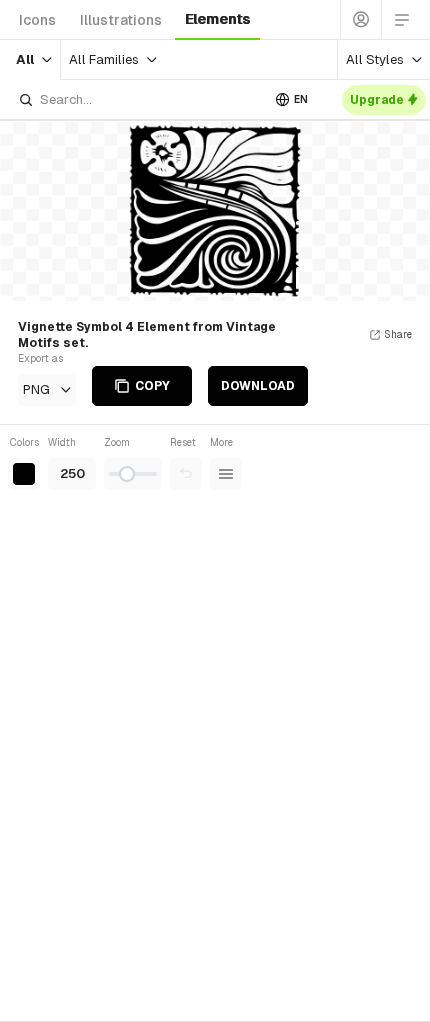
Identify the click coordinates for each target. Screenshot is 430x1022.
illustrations (121, 20)
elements (217, 19)
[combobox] (139, 99)
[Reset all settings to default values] (186, 474)
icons (37, 20)
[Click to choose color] (24, 474)
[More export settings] (226, 474)
